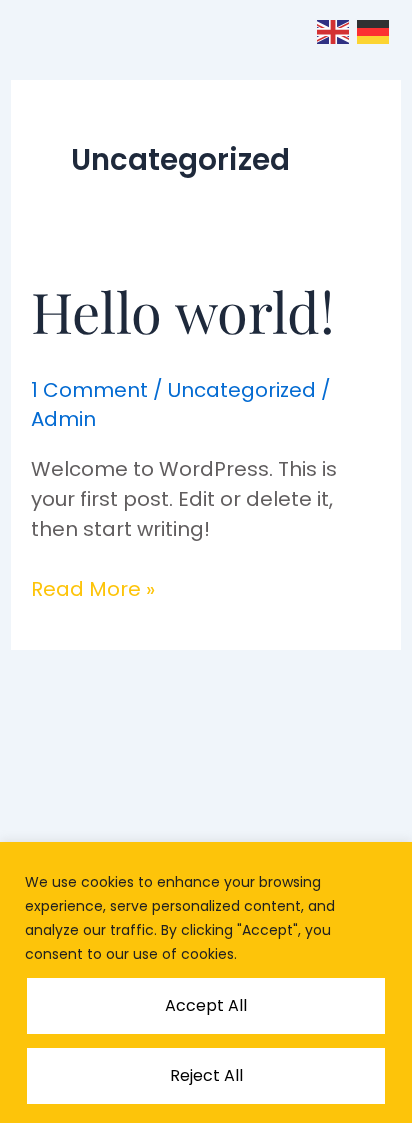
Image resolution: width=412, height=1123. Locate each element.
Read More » (93, 588)
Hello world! (183, 310)
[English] (334, 30)
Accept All (206, 1005)
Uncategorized (242, 390)
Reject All (206, 1075)
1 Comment (89, 390)
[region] (206, 982)
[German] (374, 30)
